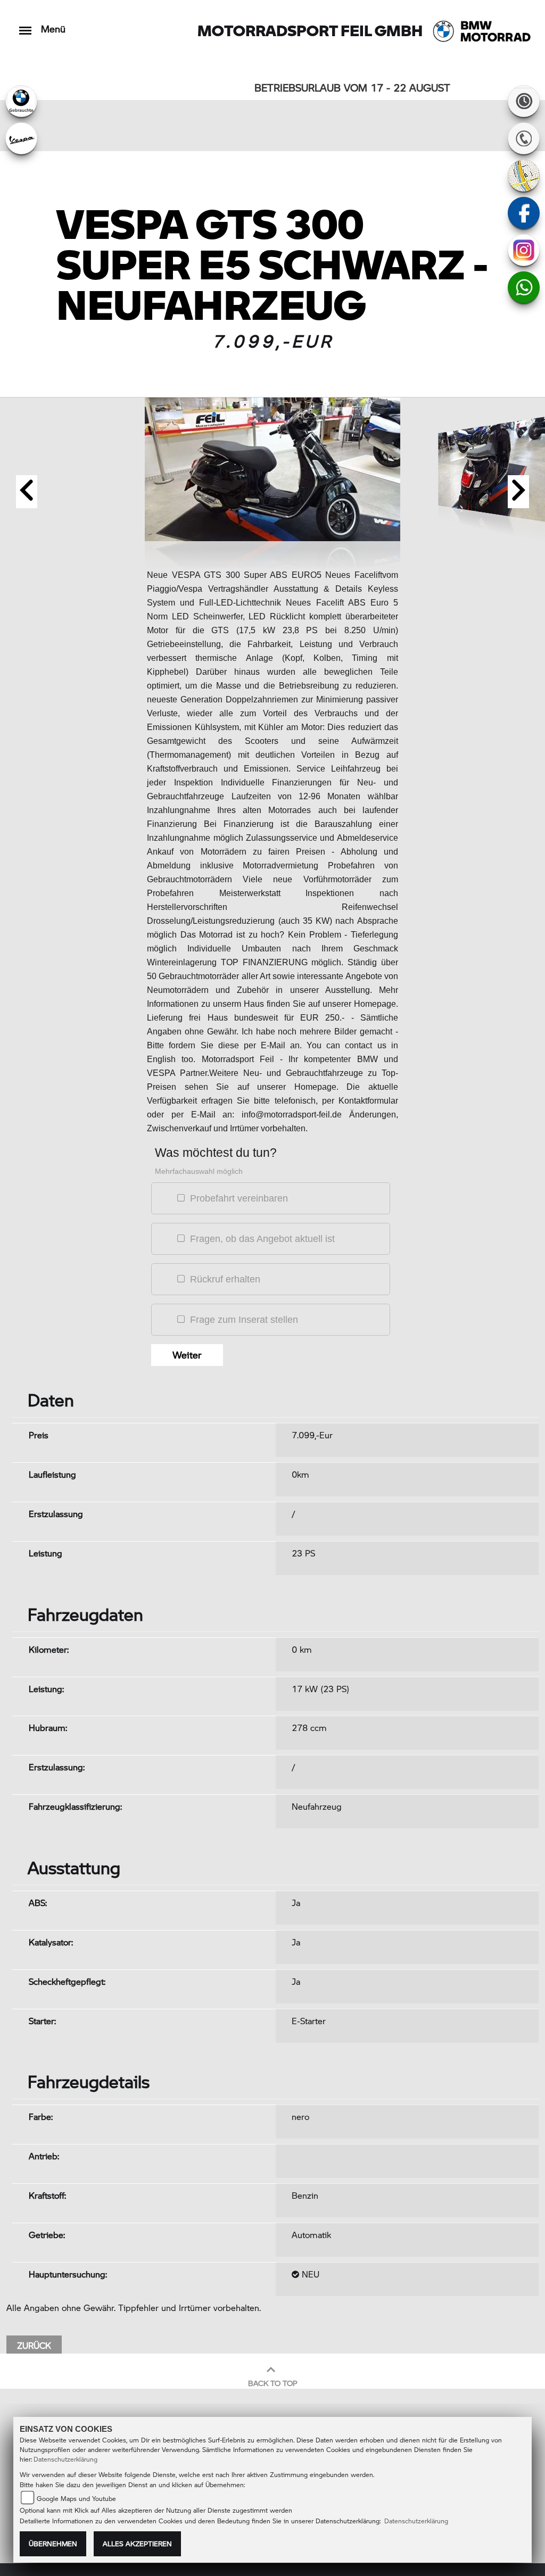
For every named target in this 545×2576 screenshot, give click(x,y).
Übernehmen (53, 2544)
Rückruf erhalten (225, 1279)
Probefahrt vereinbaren (239, 1198)
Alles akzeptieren (137, 2544)
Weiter (187, 1355)
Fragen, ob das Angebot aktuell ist (262, 1239)
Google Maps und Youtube (76, 2499)
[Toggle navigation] (25, 25)
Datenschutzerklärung (65, 2459)
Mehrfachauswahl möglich (199, 1171)
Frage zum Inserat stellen (244, 1320)
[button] (27, 492)
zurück (34, 2345)
